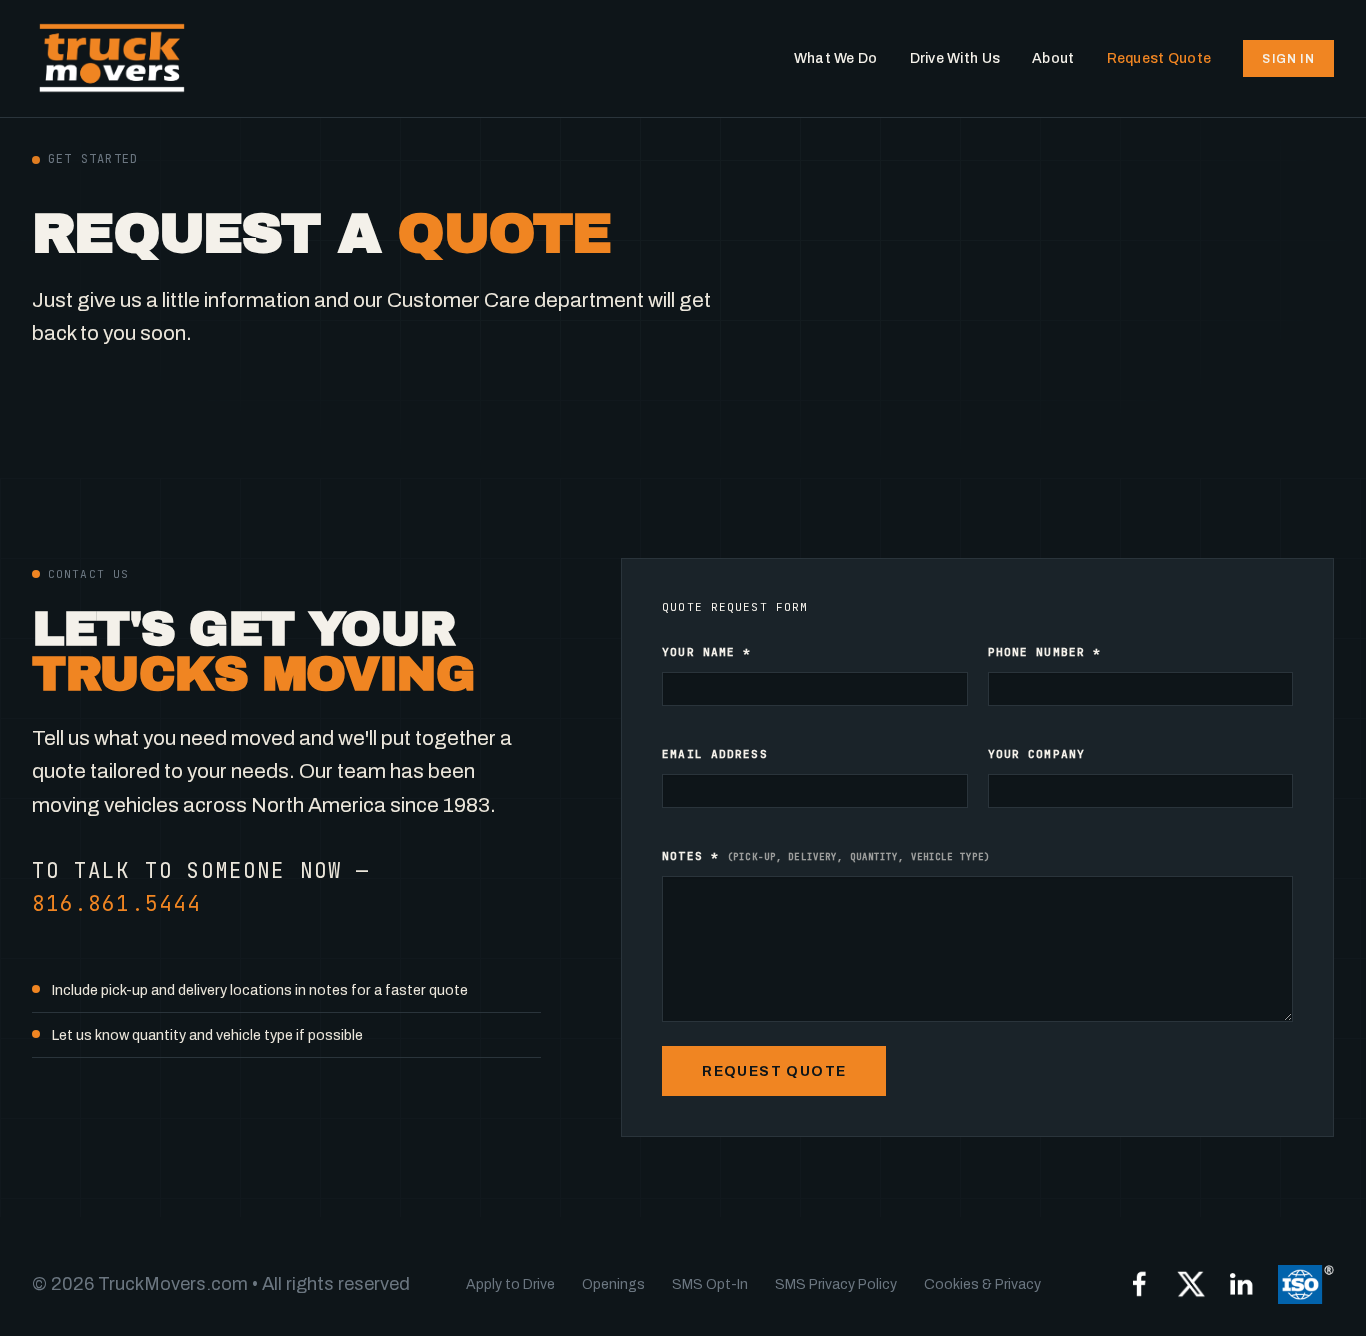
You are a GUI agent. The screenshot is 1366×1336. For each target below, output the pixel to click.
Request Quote (1159, 58)
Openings (613, 1284)
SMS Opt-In (710, 1284)
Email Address (715, 754)
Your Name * (706, 652)
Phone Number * (1045, 652)
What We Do (836, 58)
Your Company (1036, 754)
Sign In (1288, 59)
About (1053, 58)
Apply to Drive (510, 1284)
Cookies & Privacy (982, 1284)
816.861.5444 (116, 903)
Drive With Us (955, 58)
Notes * (826, 856)
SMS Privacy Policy (836, 1284)
